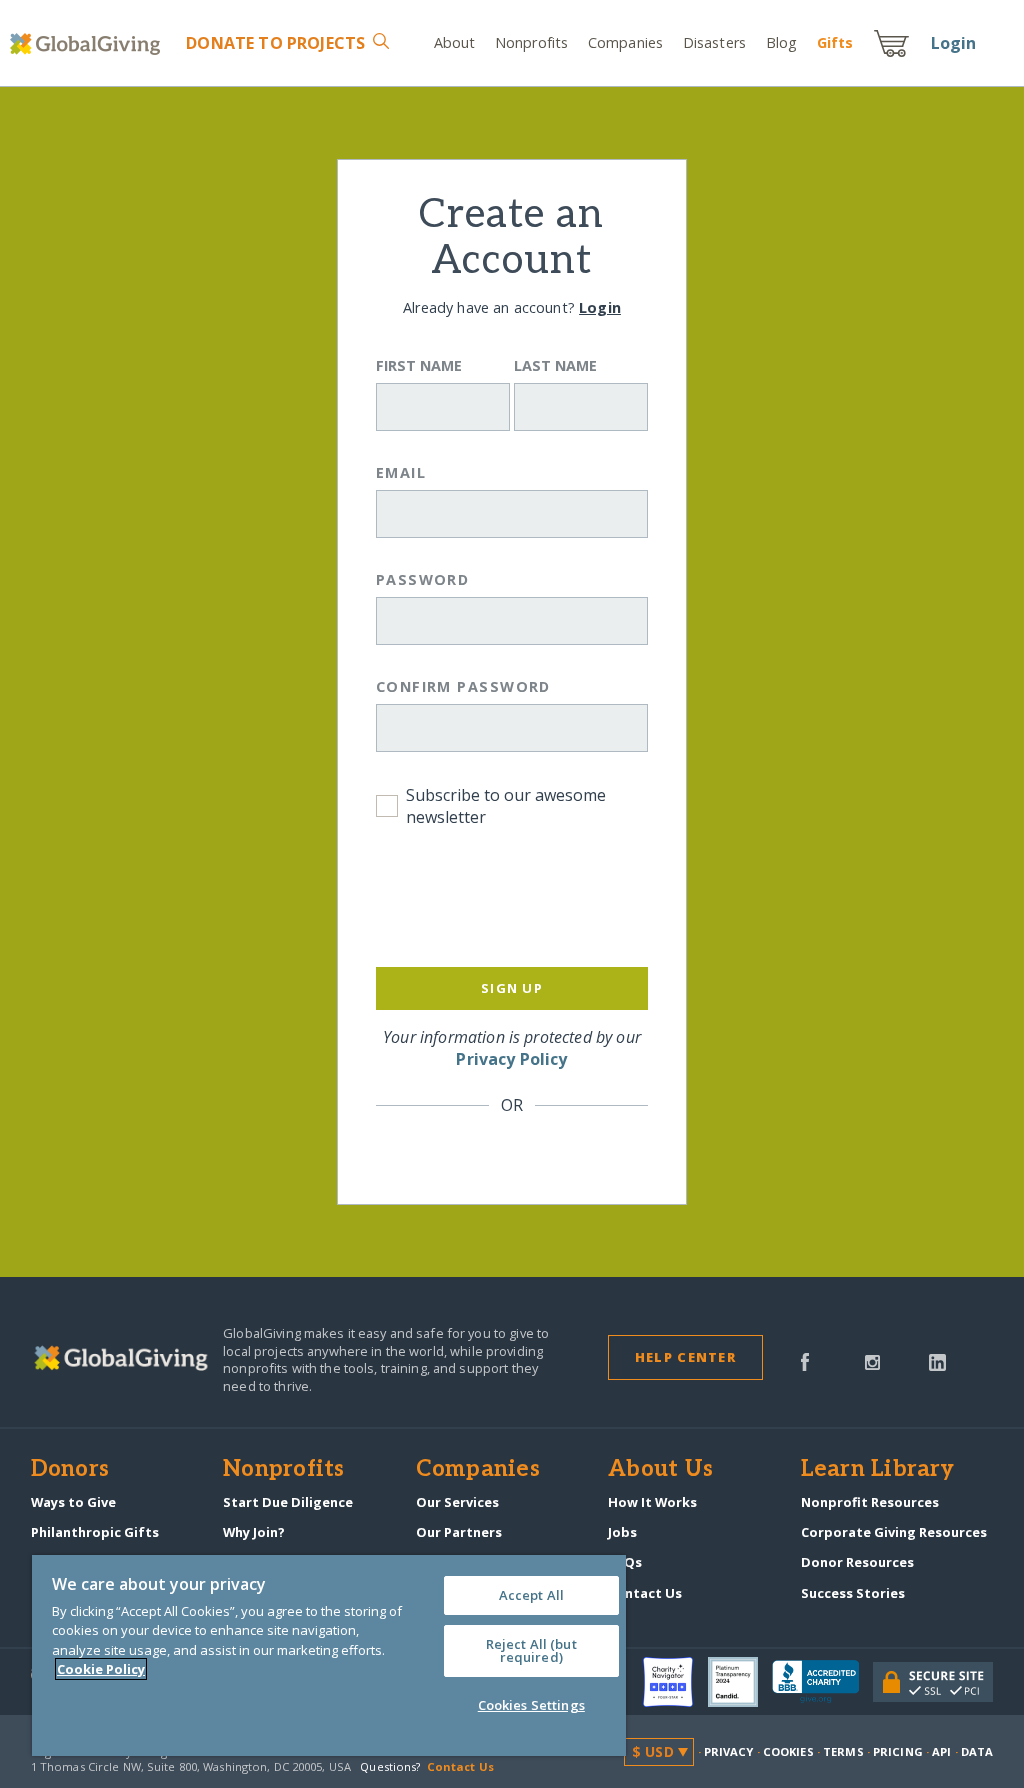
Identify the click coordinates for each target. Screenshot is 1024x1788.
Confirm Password (463, 686)
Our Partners (459, 1532)
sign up (512, 988)
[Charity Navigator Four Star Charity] (675, 1682)
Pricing (898, 1751)
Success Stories (853, 1593)
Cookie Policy (101, 1669)
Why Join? (254, 1532)
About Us (660, 1470)
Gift (835, 42)
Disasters (714, 42)
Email (401, 472)
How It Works (652, 1502)
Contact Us (645, 1593)
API (941, 1751)
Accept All (531, 1595)
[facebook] (805, 1360)
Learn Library (878, 1470)
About (455, 42)
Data (977, 1751)
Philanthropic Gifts (95, 1532)
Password (423, 579)
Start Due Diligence (288, 1502)
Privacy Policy (511, 1059)
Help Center (685, 1357)
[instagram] (872, 1360)
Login (954, 43)
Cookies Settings (531, 1705)
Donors (70, 1470)
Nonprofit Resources (870, 1502)
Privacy (729, 1751)
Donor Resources (857, 1562)
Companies (625, 42)
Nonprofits (531, 42)
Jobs (622, 1532)
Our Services (457, 1502)
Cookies (788, 1751)
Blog (781, 42)
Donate (275, 43)
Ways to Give (73, 1502)
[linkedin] (937, 1360)
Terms (843, 1751)
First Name (419, 365)
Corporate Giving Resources (894, 1532)
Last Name (555, 365)
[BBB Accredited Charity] (822, 1682)
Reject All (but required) (531, 1650)
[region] (329, 1655)
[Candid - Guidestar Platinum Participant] (740, 1682)
